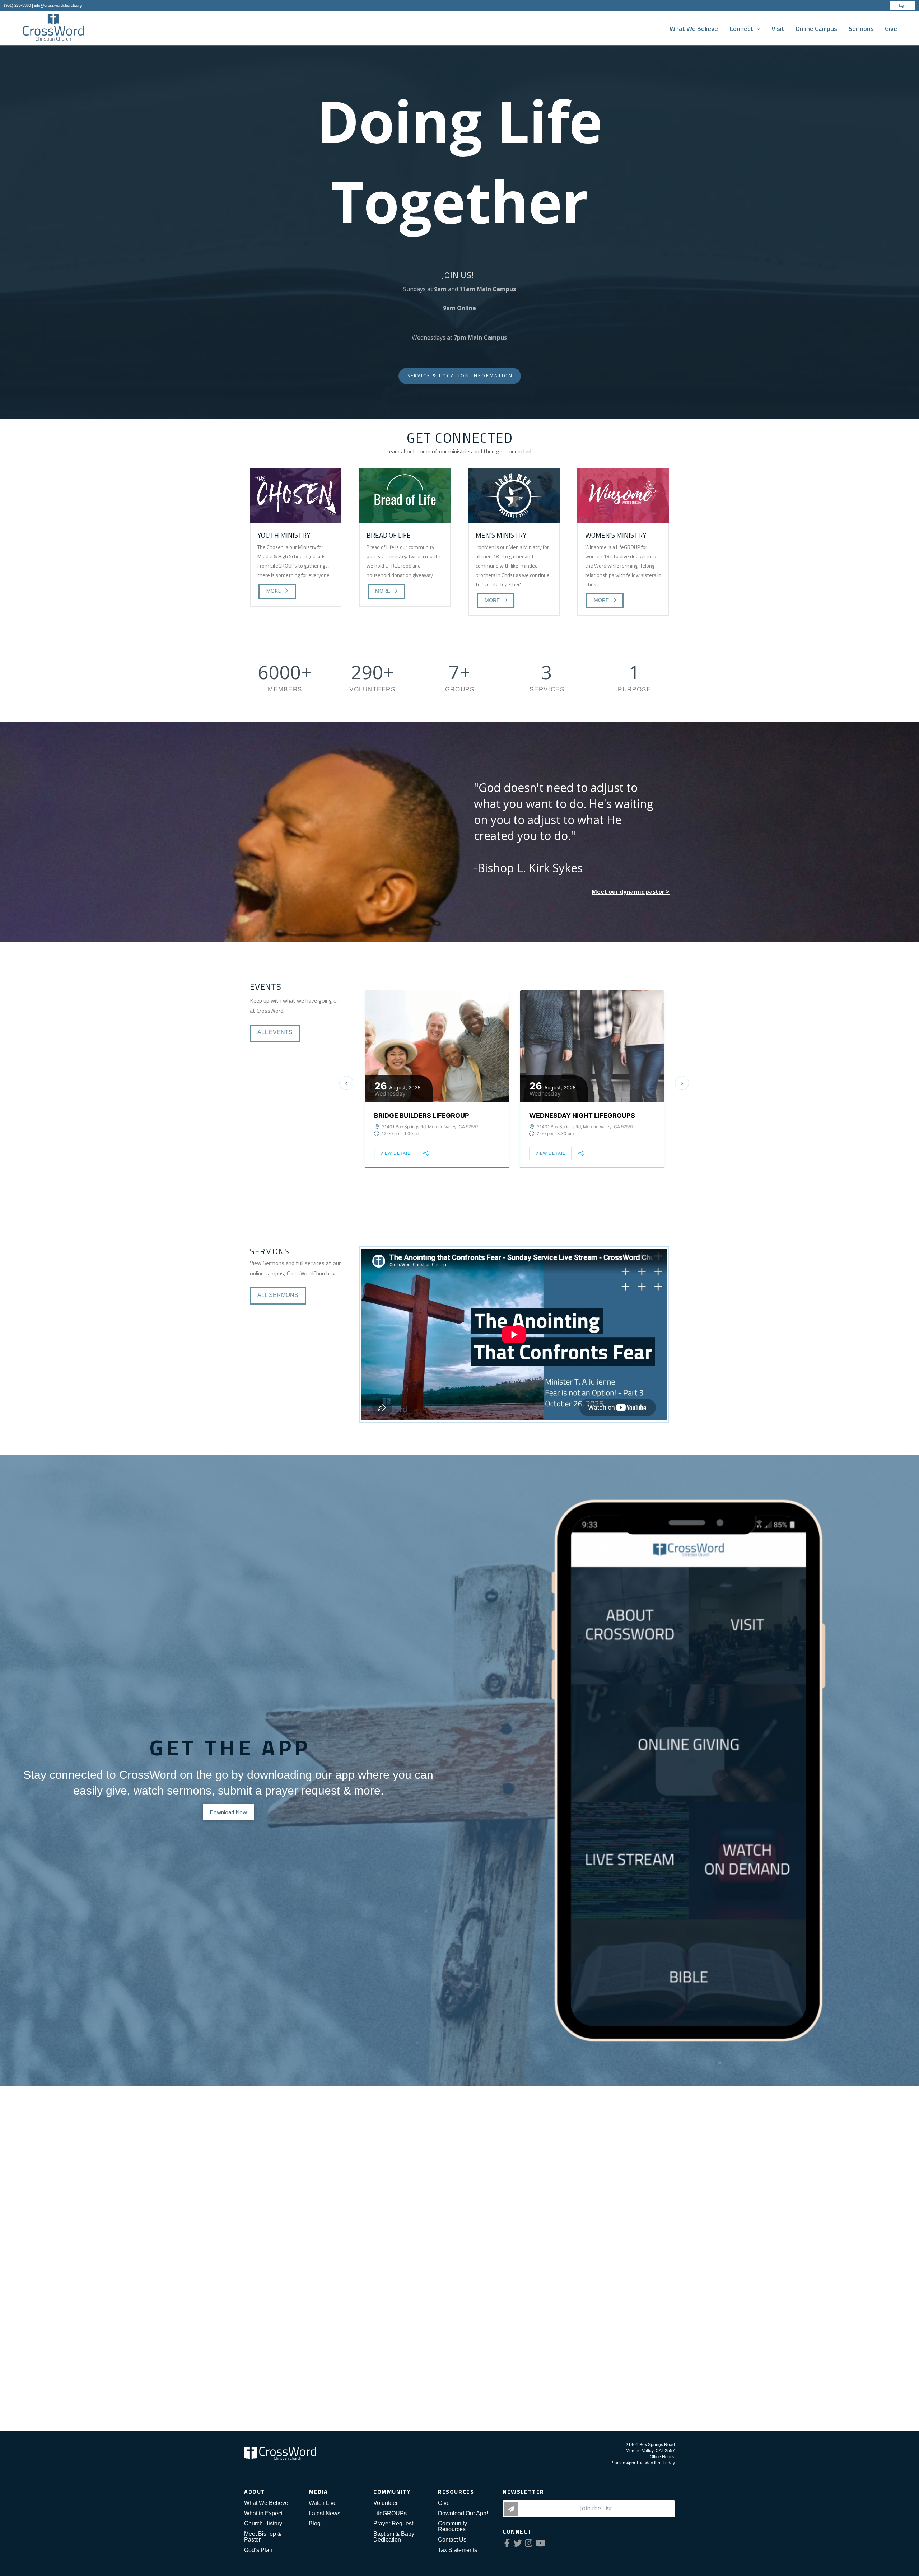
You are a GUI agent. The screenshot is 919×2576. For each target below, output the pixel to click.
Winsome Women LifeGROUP (423, 1099)
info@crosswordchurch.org (58, 5)
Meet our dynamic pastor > (631, 892)
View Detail (395, 1136)
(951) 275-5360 (17, 5)
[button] (346, 1083)
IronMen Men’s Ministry (571, 1116)
